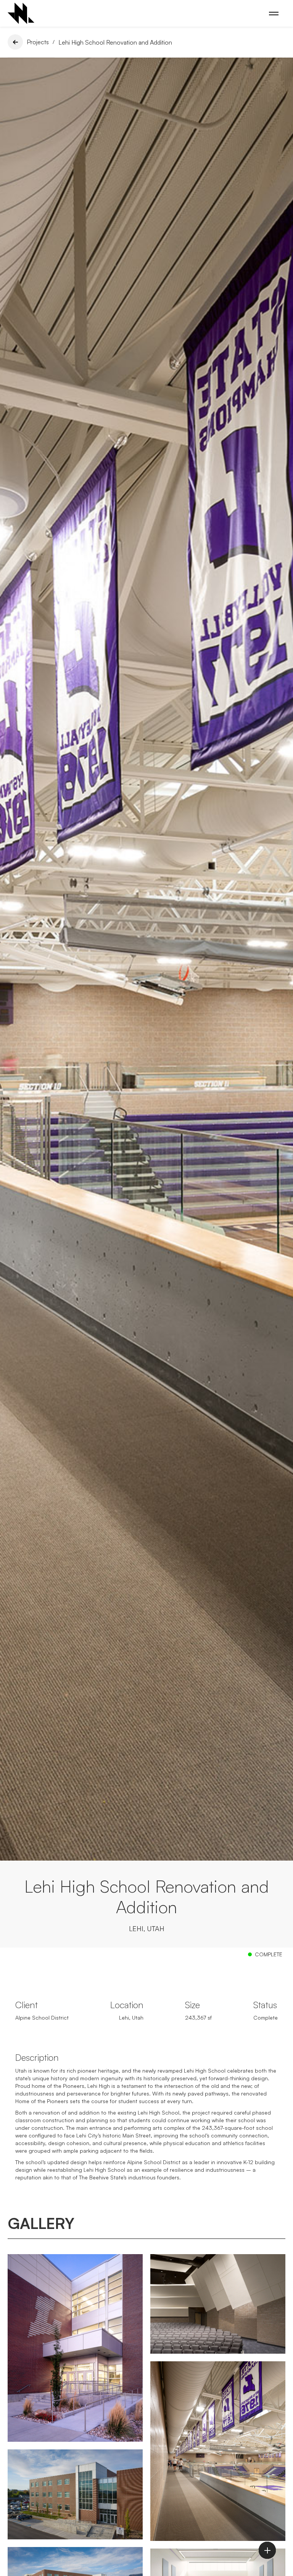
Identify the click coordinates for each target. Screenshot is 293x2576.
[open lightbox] (75, 2348)
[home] (21, 13)
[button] (274, 14)
